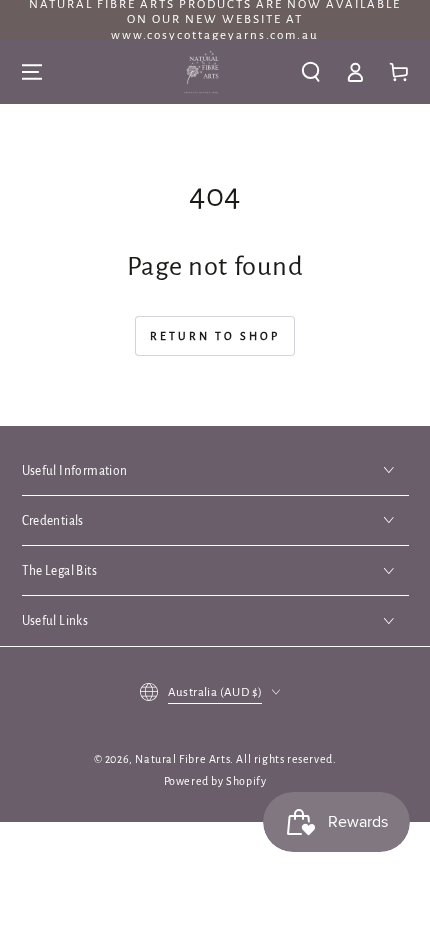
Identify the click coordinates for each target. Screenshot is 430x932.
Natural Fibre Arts (182, 759)
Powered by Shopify (215, 781)
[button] (311, 72)
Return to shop (215, 336)
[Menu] (32, 72)
